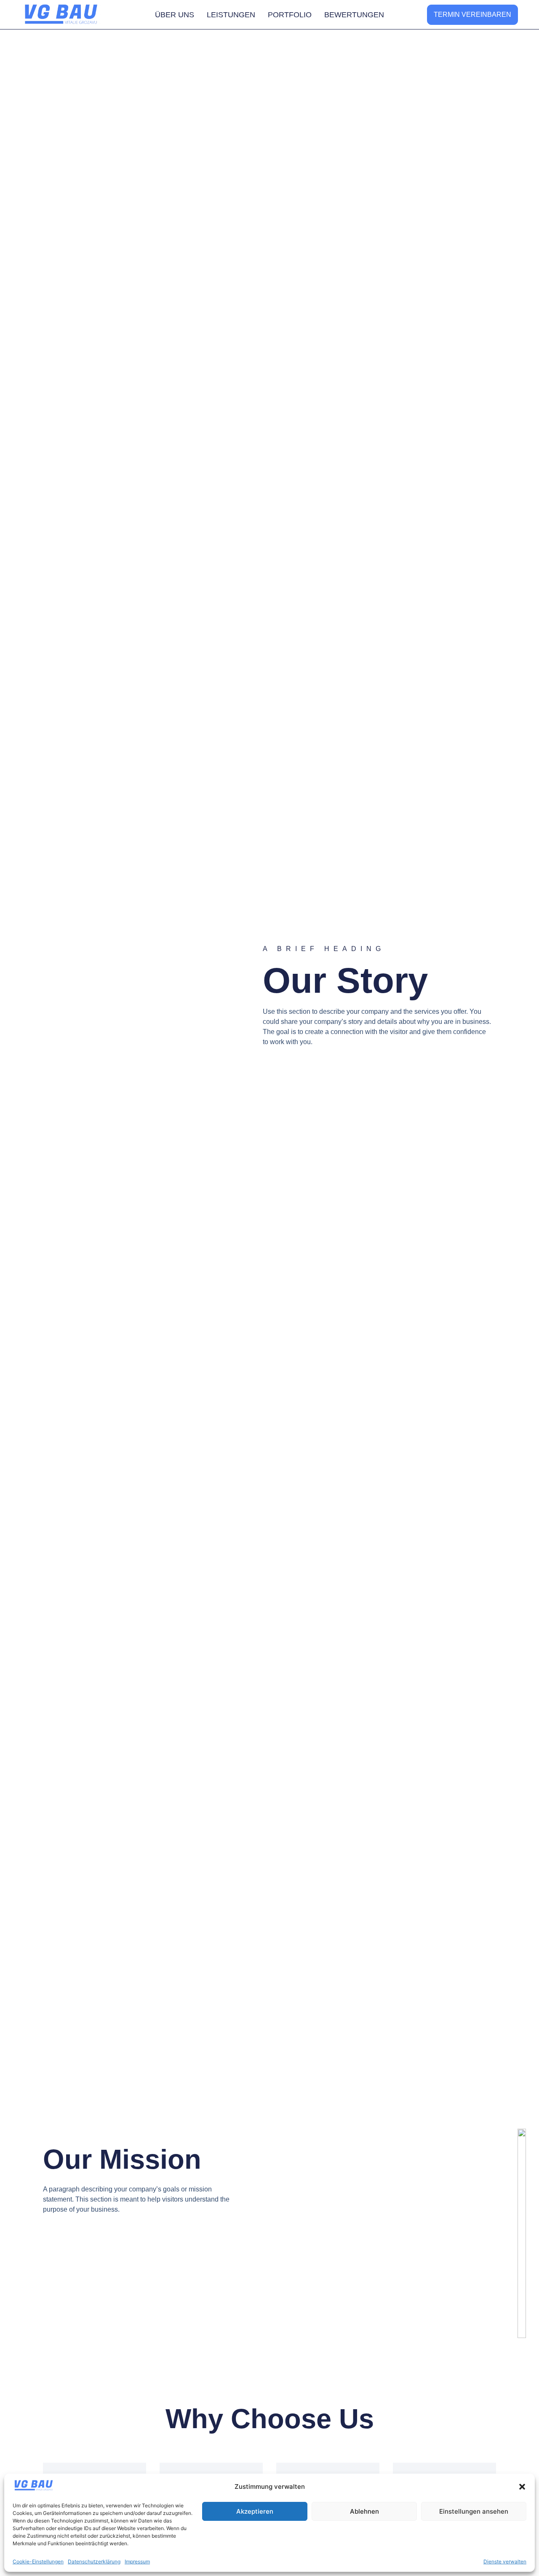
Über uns (175, 15)
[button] (522, 2487)
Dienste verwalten (505, 2561)
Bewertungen (354, 15)
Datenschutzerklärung (94, 2561)
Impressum (137, 2561)
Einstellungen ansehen (474, 2511)
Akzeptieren (255, 2511)
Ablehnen (364, 2511)
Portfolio (290, 15)
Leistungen (231, 15)
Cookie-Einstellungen (38, 2561)
